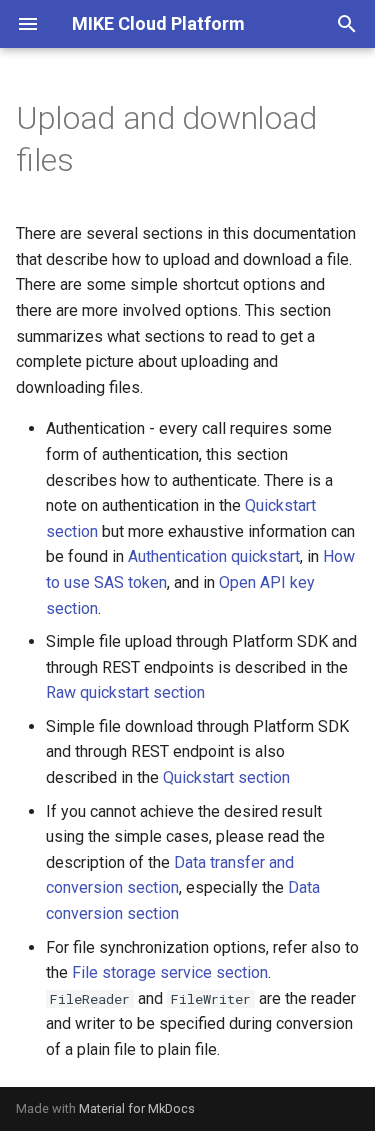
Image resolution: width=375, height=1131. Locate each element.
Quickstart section (226, 777)
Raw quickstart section (125, 692)
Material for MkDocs (137, 1108)
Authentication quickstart (214, 556)
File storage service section (170, 972)
